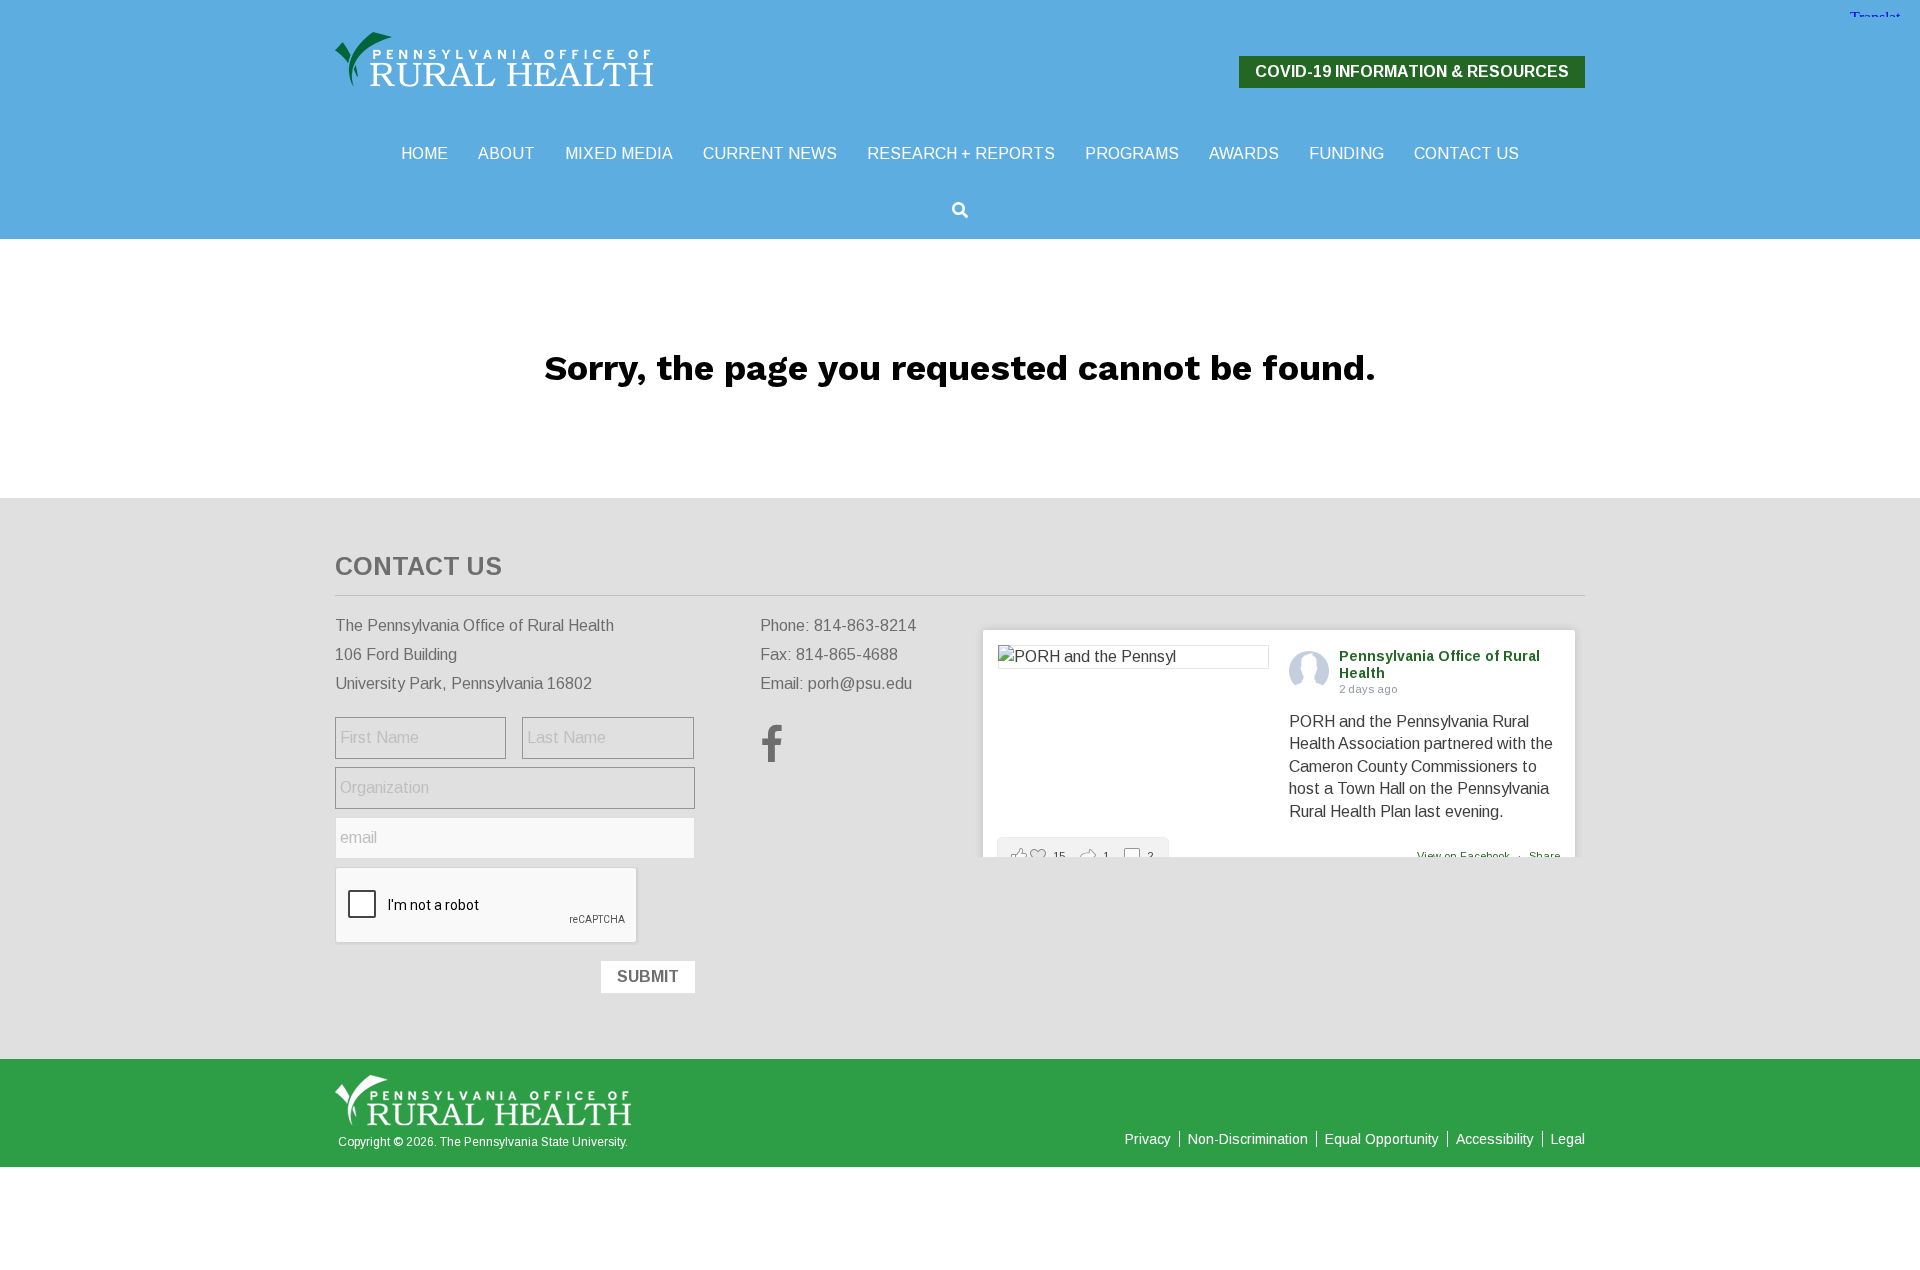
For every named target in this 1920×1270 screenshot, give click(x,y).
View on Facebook (1465, 856)
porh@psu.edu (860, 683)
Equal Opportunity (1382, 1139)
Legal (1568, 1139)
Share (1544, 856)
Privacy (1148, 1139)
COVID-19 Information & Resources (1412, 71)
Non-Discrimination (1248, 1139)
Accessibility (1495, 1139)
